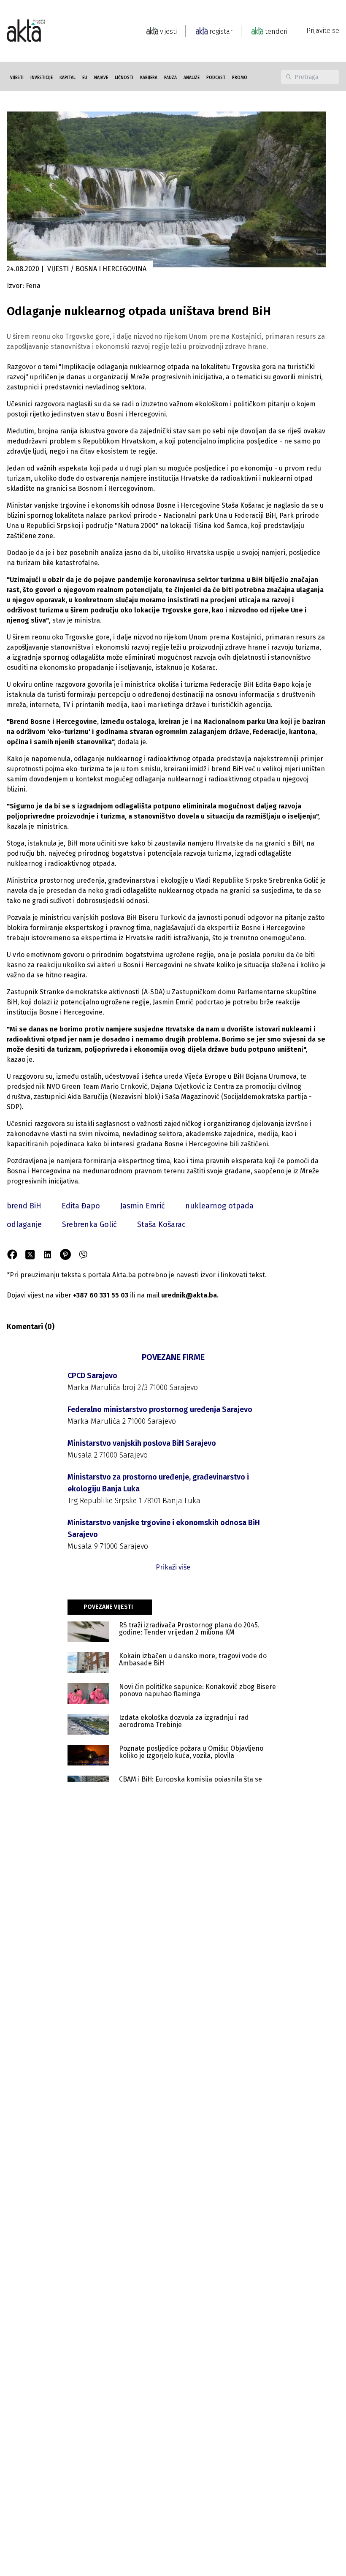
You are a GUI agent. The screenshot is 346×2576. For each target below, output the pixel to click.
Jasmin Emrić (143, 1206)
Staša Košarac (161, 1224)
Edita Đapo (81, 1206)
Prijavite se (323, 31)
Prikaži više (173, 1567)
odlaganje (24, 1224)
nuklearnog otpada (219, 1206)
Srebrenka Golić (89, 1224)
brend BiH (24, 1206)
